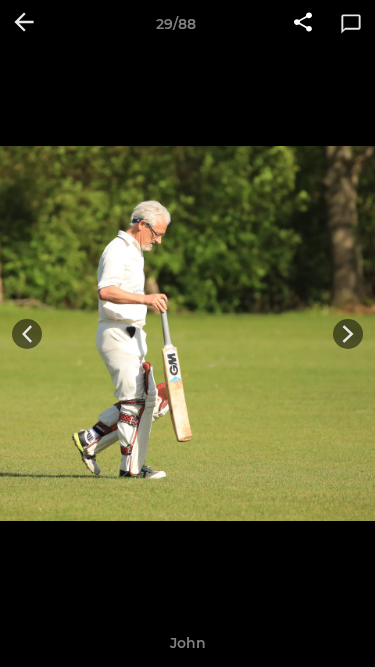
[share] (303, 24)
